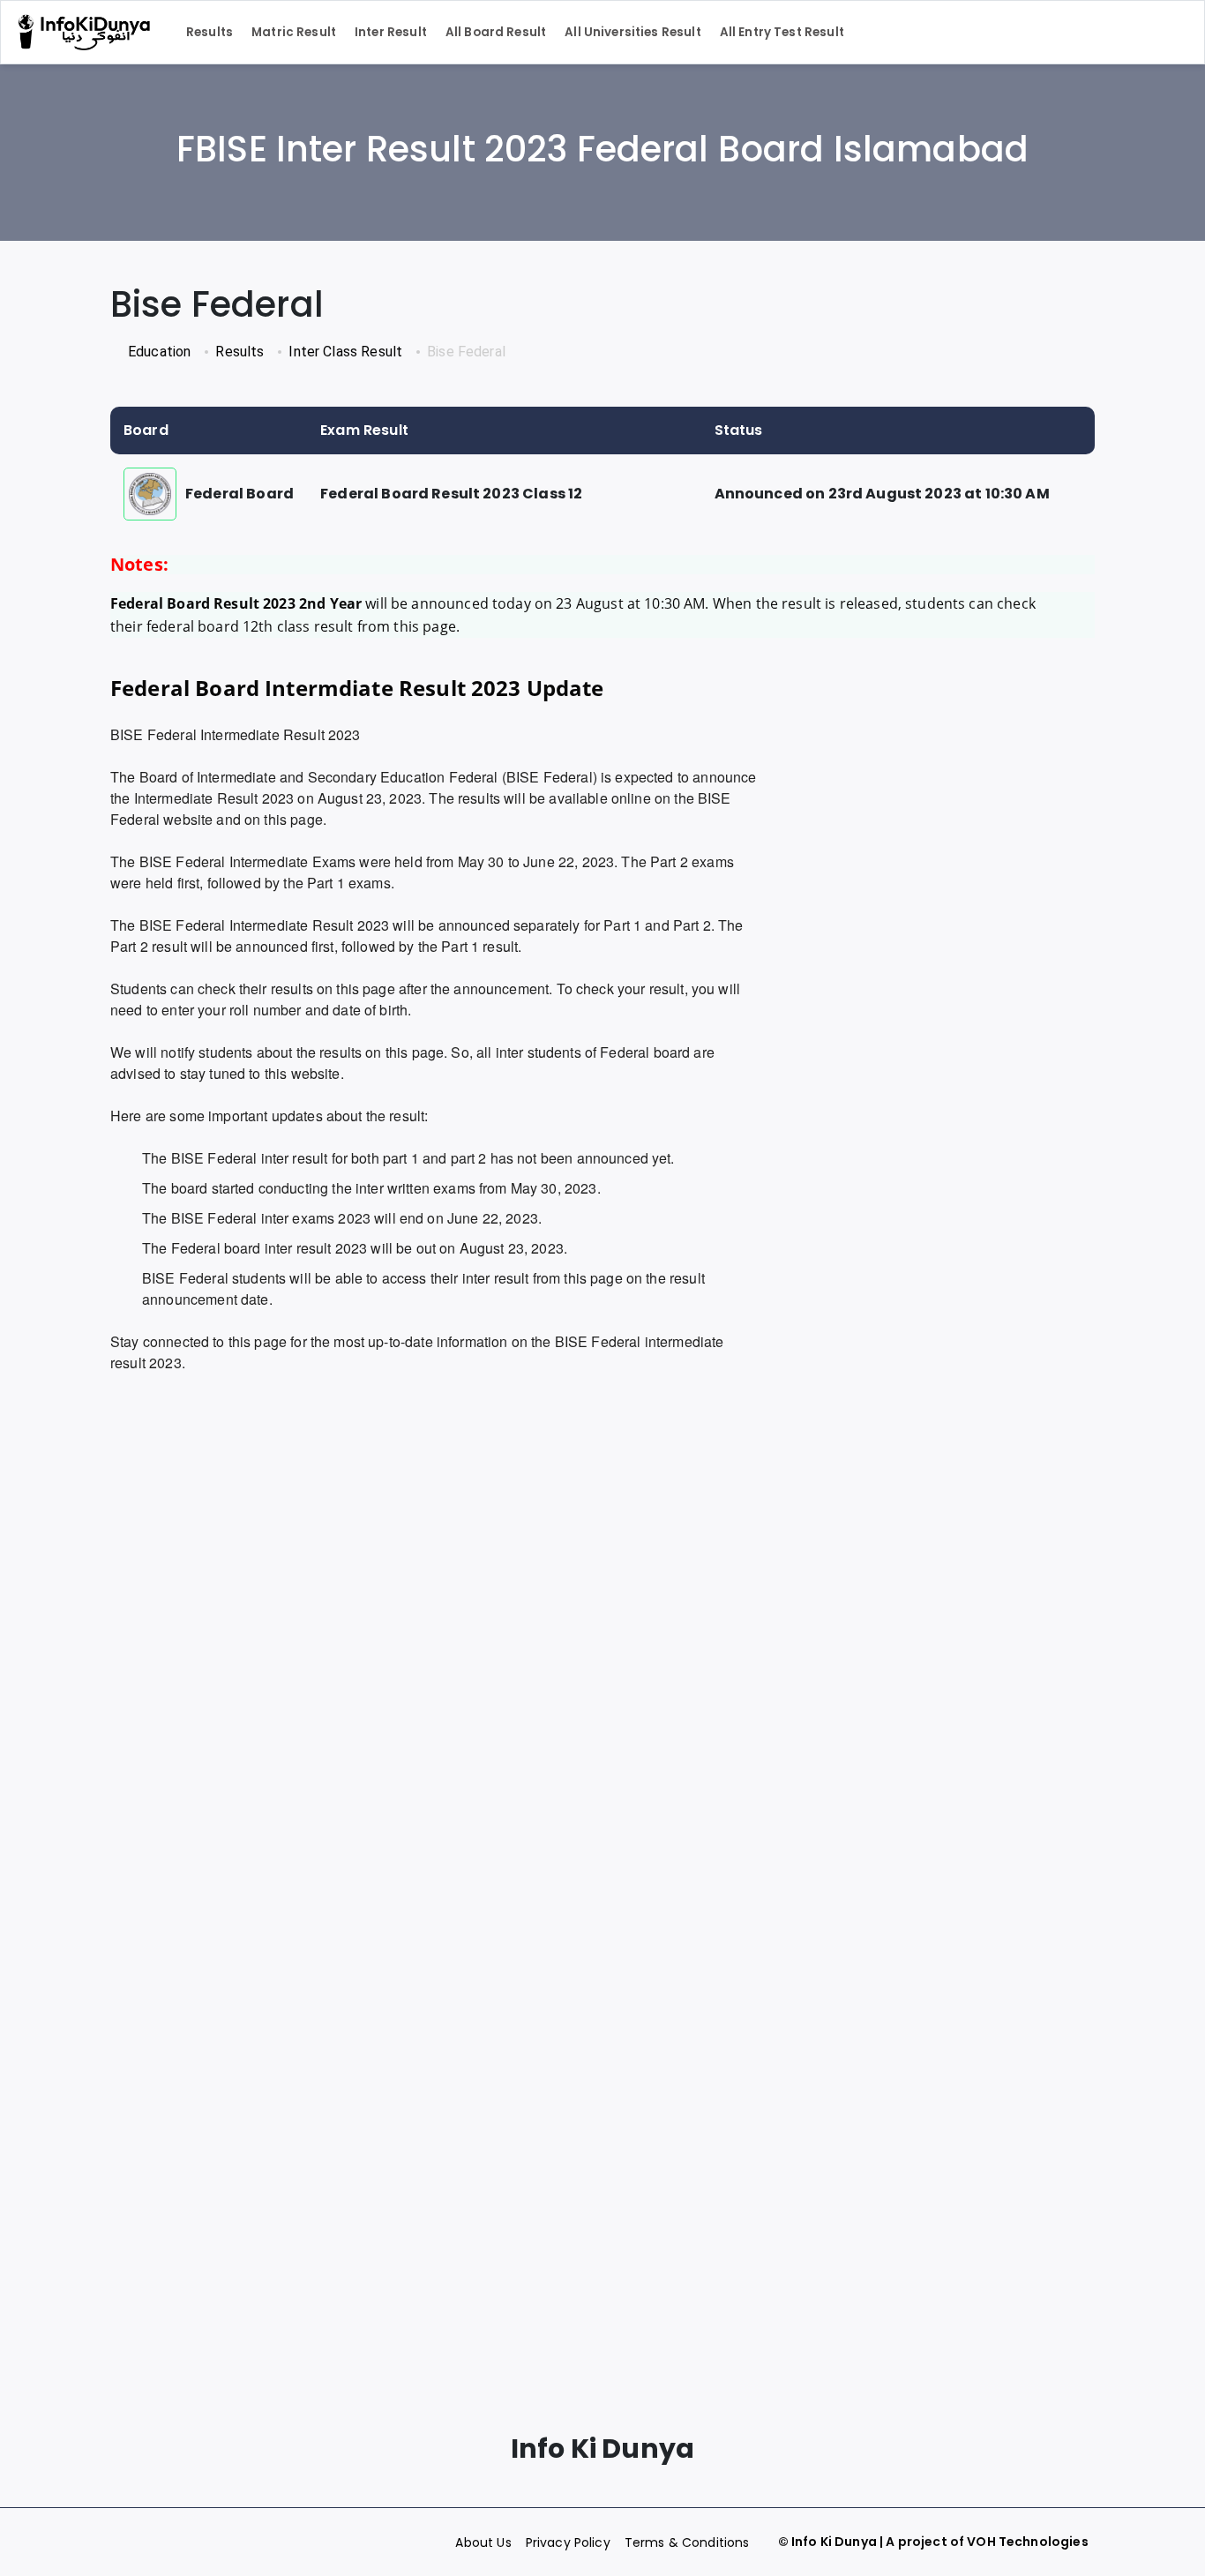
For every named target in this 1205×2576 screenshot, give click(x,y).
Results (210, 32)
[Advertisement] (435, 1539)
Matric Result (294, 32)
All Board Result (496, 32)
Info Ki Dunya (834, 2542)
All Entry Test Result (782, 32)
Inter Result (391, 32)
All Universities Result (632, 32)
